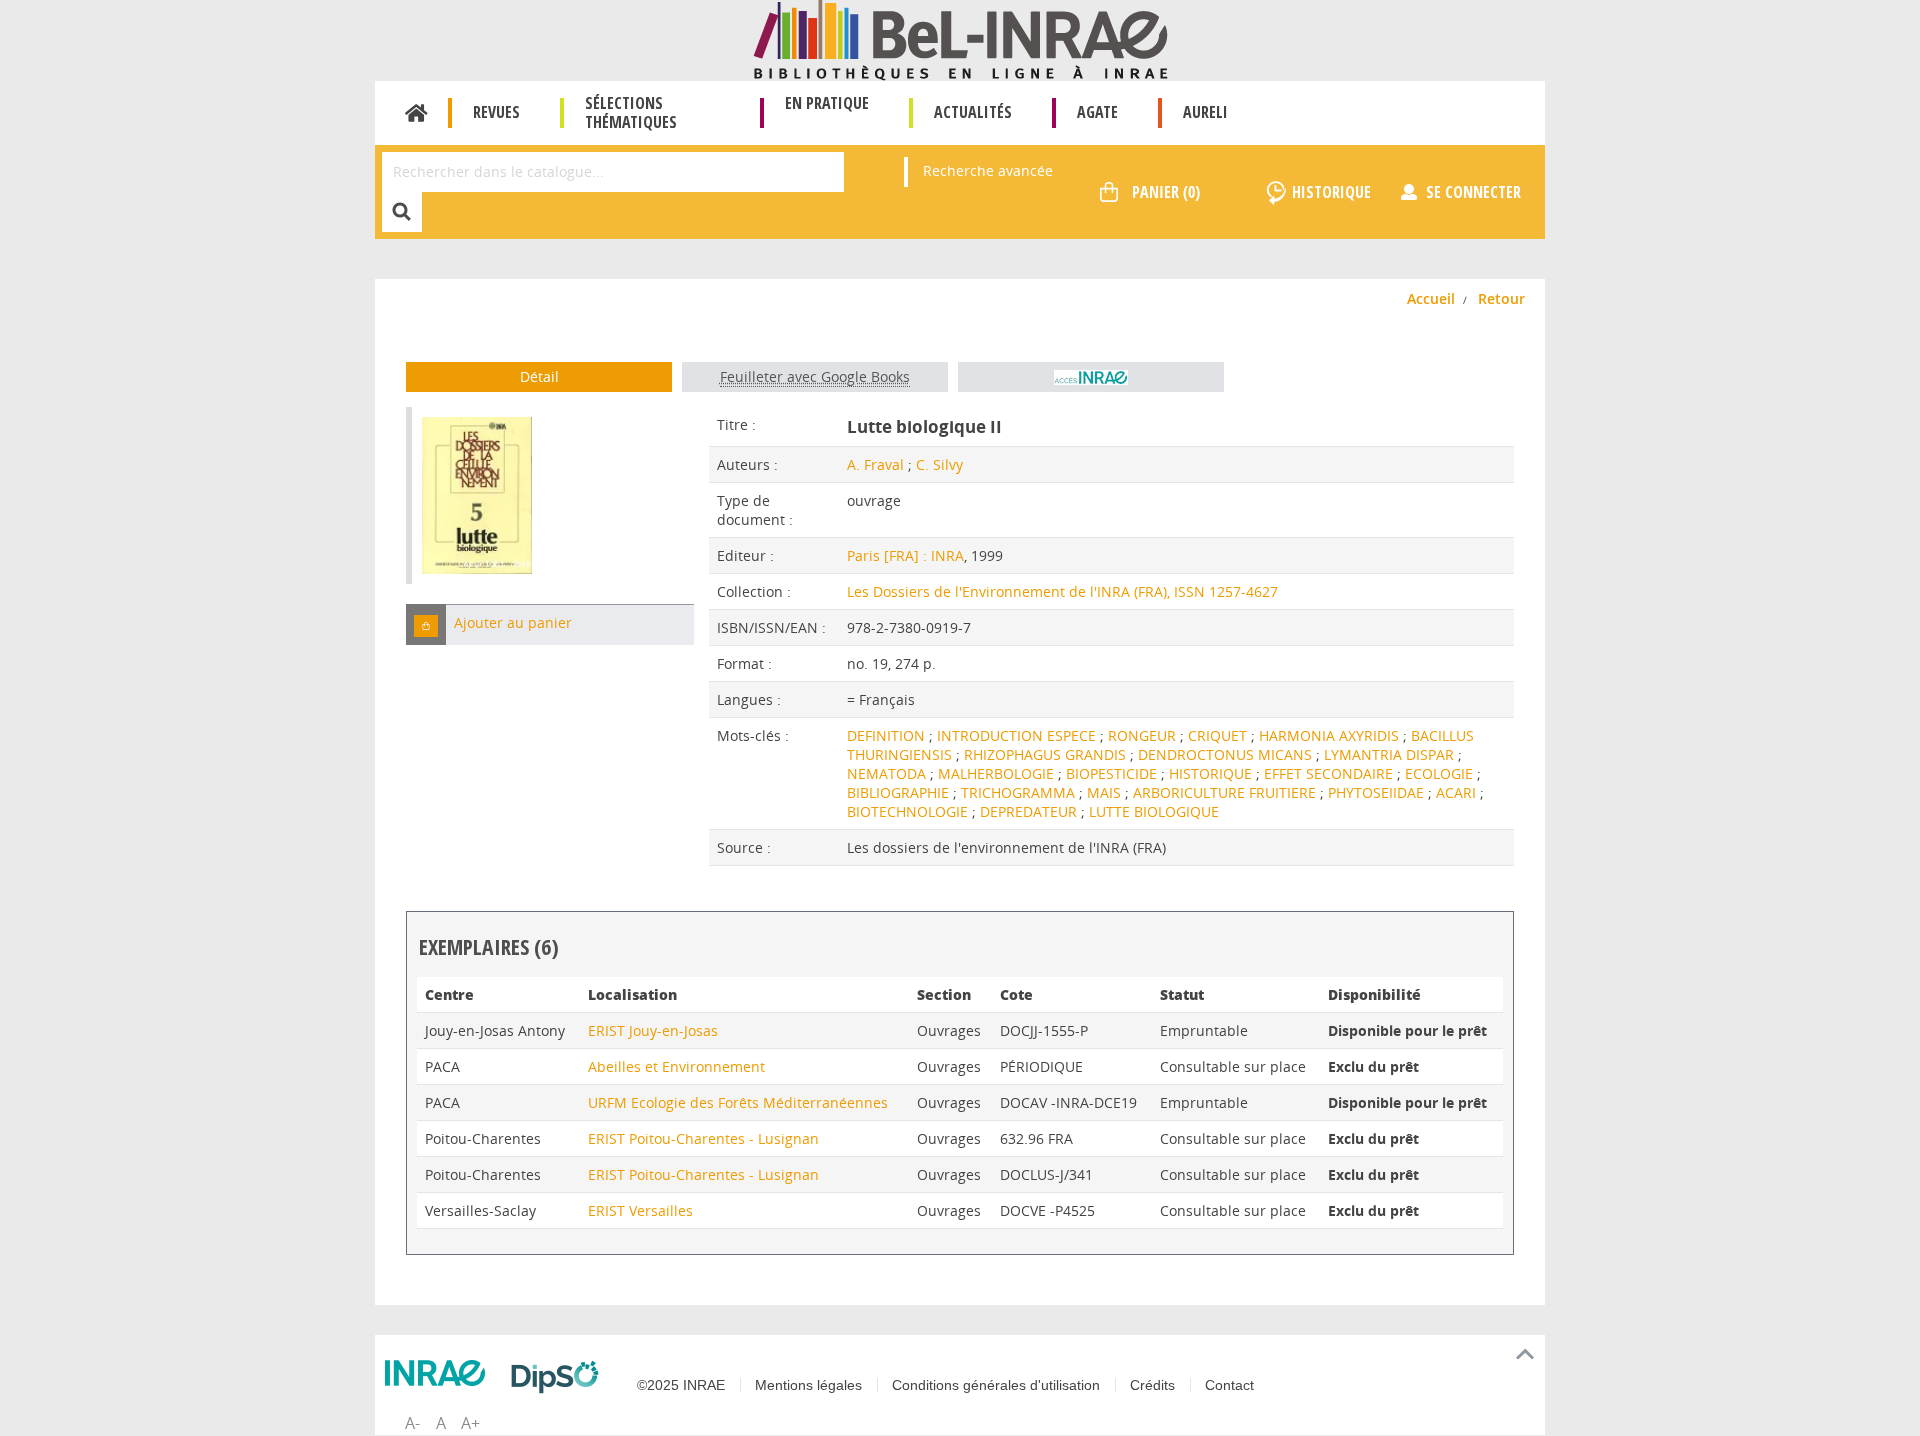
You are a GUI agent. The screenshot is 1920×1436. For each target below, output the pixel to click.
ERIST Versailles (640, 1210)
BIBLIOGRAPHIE (900, 792)
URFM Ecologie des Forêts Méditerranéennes (738, 1102)
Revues (496, 112)
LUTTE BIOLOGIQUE (1154, 811)
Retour (1501, 298)
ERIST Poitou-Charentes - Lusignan (703, 1138)
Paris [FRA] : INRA (905, 555)
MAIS (1106, 792)
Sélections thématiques (631, 112)
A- (412, 1423)
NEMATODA (888, 773)
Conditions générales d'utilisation (996, 1385)
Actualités (973, 112)
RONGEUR (1144, 735)
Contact (1229, 1385)
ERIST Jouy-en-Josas (653, 1030)
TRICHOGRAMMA (1020, 792)
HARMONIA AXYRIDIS (1331, 735)
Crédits (1152, 1385)
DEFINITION (888, 735)
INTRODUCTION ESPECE (1018, 735)
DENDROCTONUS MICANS (1227, 754)
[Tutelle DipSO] (560, 1377)
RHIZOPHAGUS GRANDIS (1047, 754)
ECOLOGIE (1441, 773)
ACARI (1458, 792)
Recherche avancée (988, 170)
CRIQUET (1219, 735)
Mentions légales (808, 1385)
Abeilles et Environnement (676, 1066)
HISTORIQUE (1212, 773)
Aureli (1205, 112)
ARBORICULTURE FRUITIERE (1226, 792)
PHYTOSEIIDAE (1378, 792)
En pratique (827, 103)
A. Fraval (875, 464)
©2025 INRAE (681, 1385)
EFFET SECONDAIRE (1330, 773)
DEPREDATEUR (1030, 811)
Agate (1097, 112)
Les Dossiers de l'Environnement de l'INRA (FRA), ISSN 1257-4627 (1062, 591)
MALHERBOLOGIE (998, 773)
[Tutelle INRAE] (440, 1373)
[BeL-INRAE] (960, 38)
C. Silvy (939, 464)
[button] (426, 624)
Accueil (416, 113)
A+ (470, 1423)
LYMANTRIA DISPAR (1391, 754)
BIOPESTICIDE (1113, 773)
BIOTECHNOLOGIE (909, 811)
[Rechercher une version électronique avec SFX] (1091, 377)
